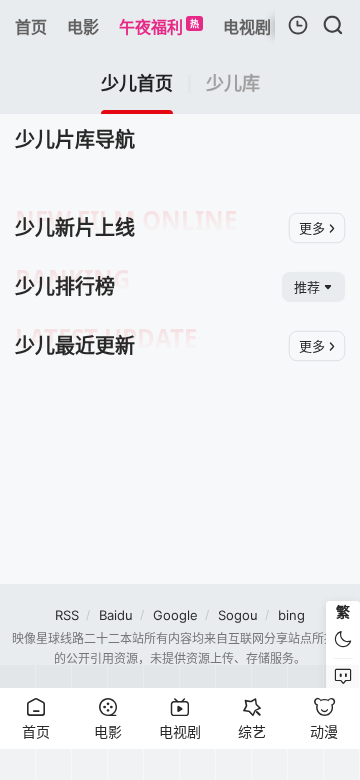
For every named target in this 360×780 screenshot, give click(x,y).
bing (291, 615)
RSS (67, 615)
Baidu (116, 615)
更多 (312, 228)
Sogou (238, 615)
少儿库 (233, 84)
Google (175, 615)
